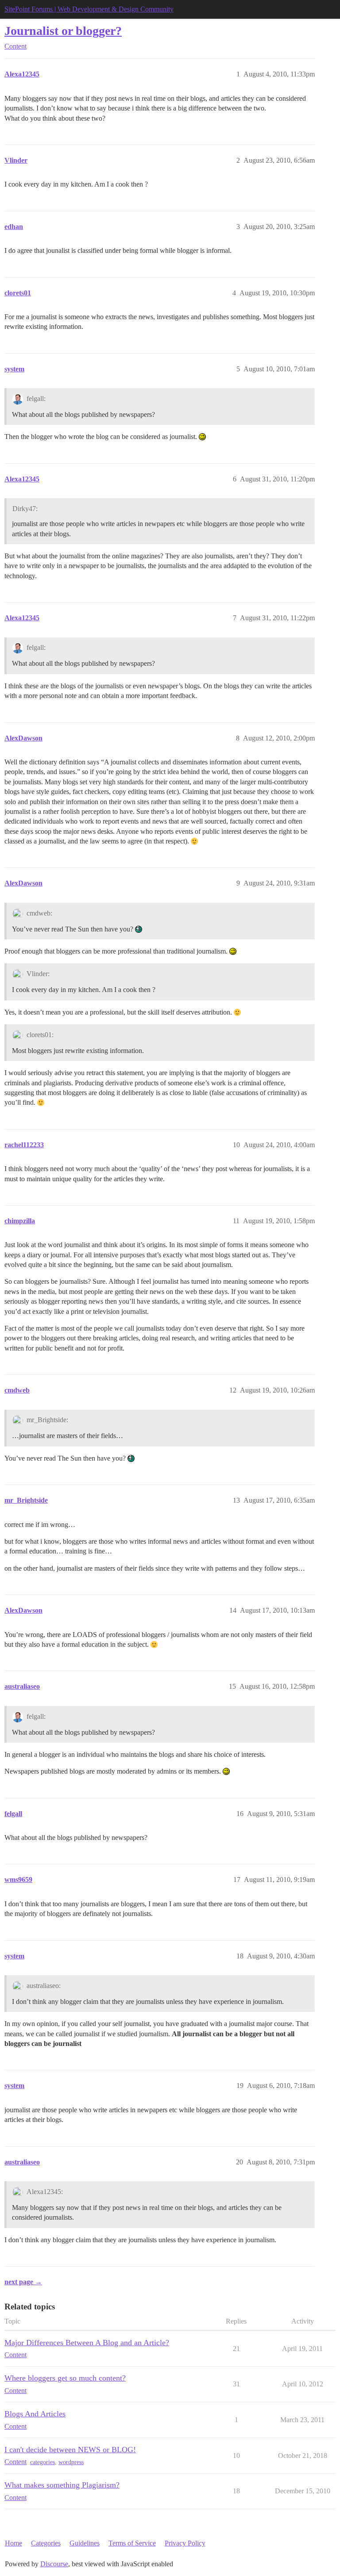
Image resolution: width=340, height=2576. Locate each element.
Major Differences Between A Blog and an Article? (87, 2343)
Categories (46, 2543)
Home (14, 2543)
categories (42, 2462)
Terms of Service (132, 2543)
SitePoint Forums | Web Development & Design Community (89, 9)
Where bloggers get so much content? (65, 2378)
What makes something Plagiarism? (62, 2485)
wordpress (71, 2462)
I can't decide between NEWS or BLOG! (70, 2450)
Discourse (54, 2564)
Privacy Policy (185, 2543)
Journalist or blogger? (63, 31)
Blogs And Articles (35, 2414)
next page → (23, 2282)
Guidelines (85, 2543)
